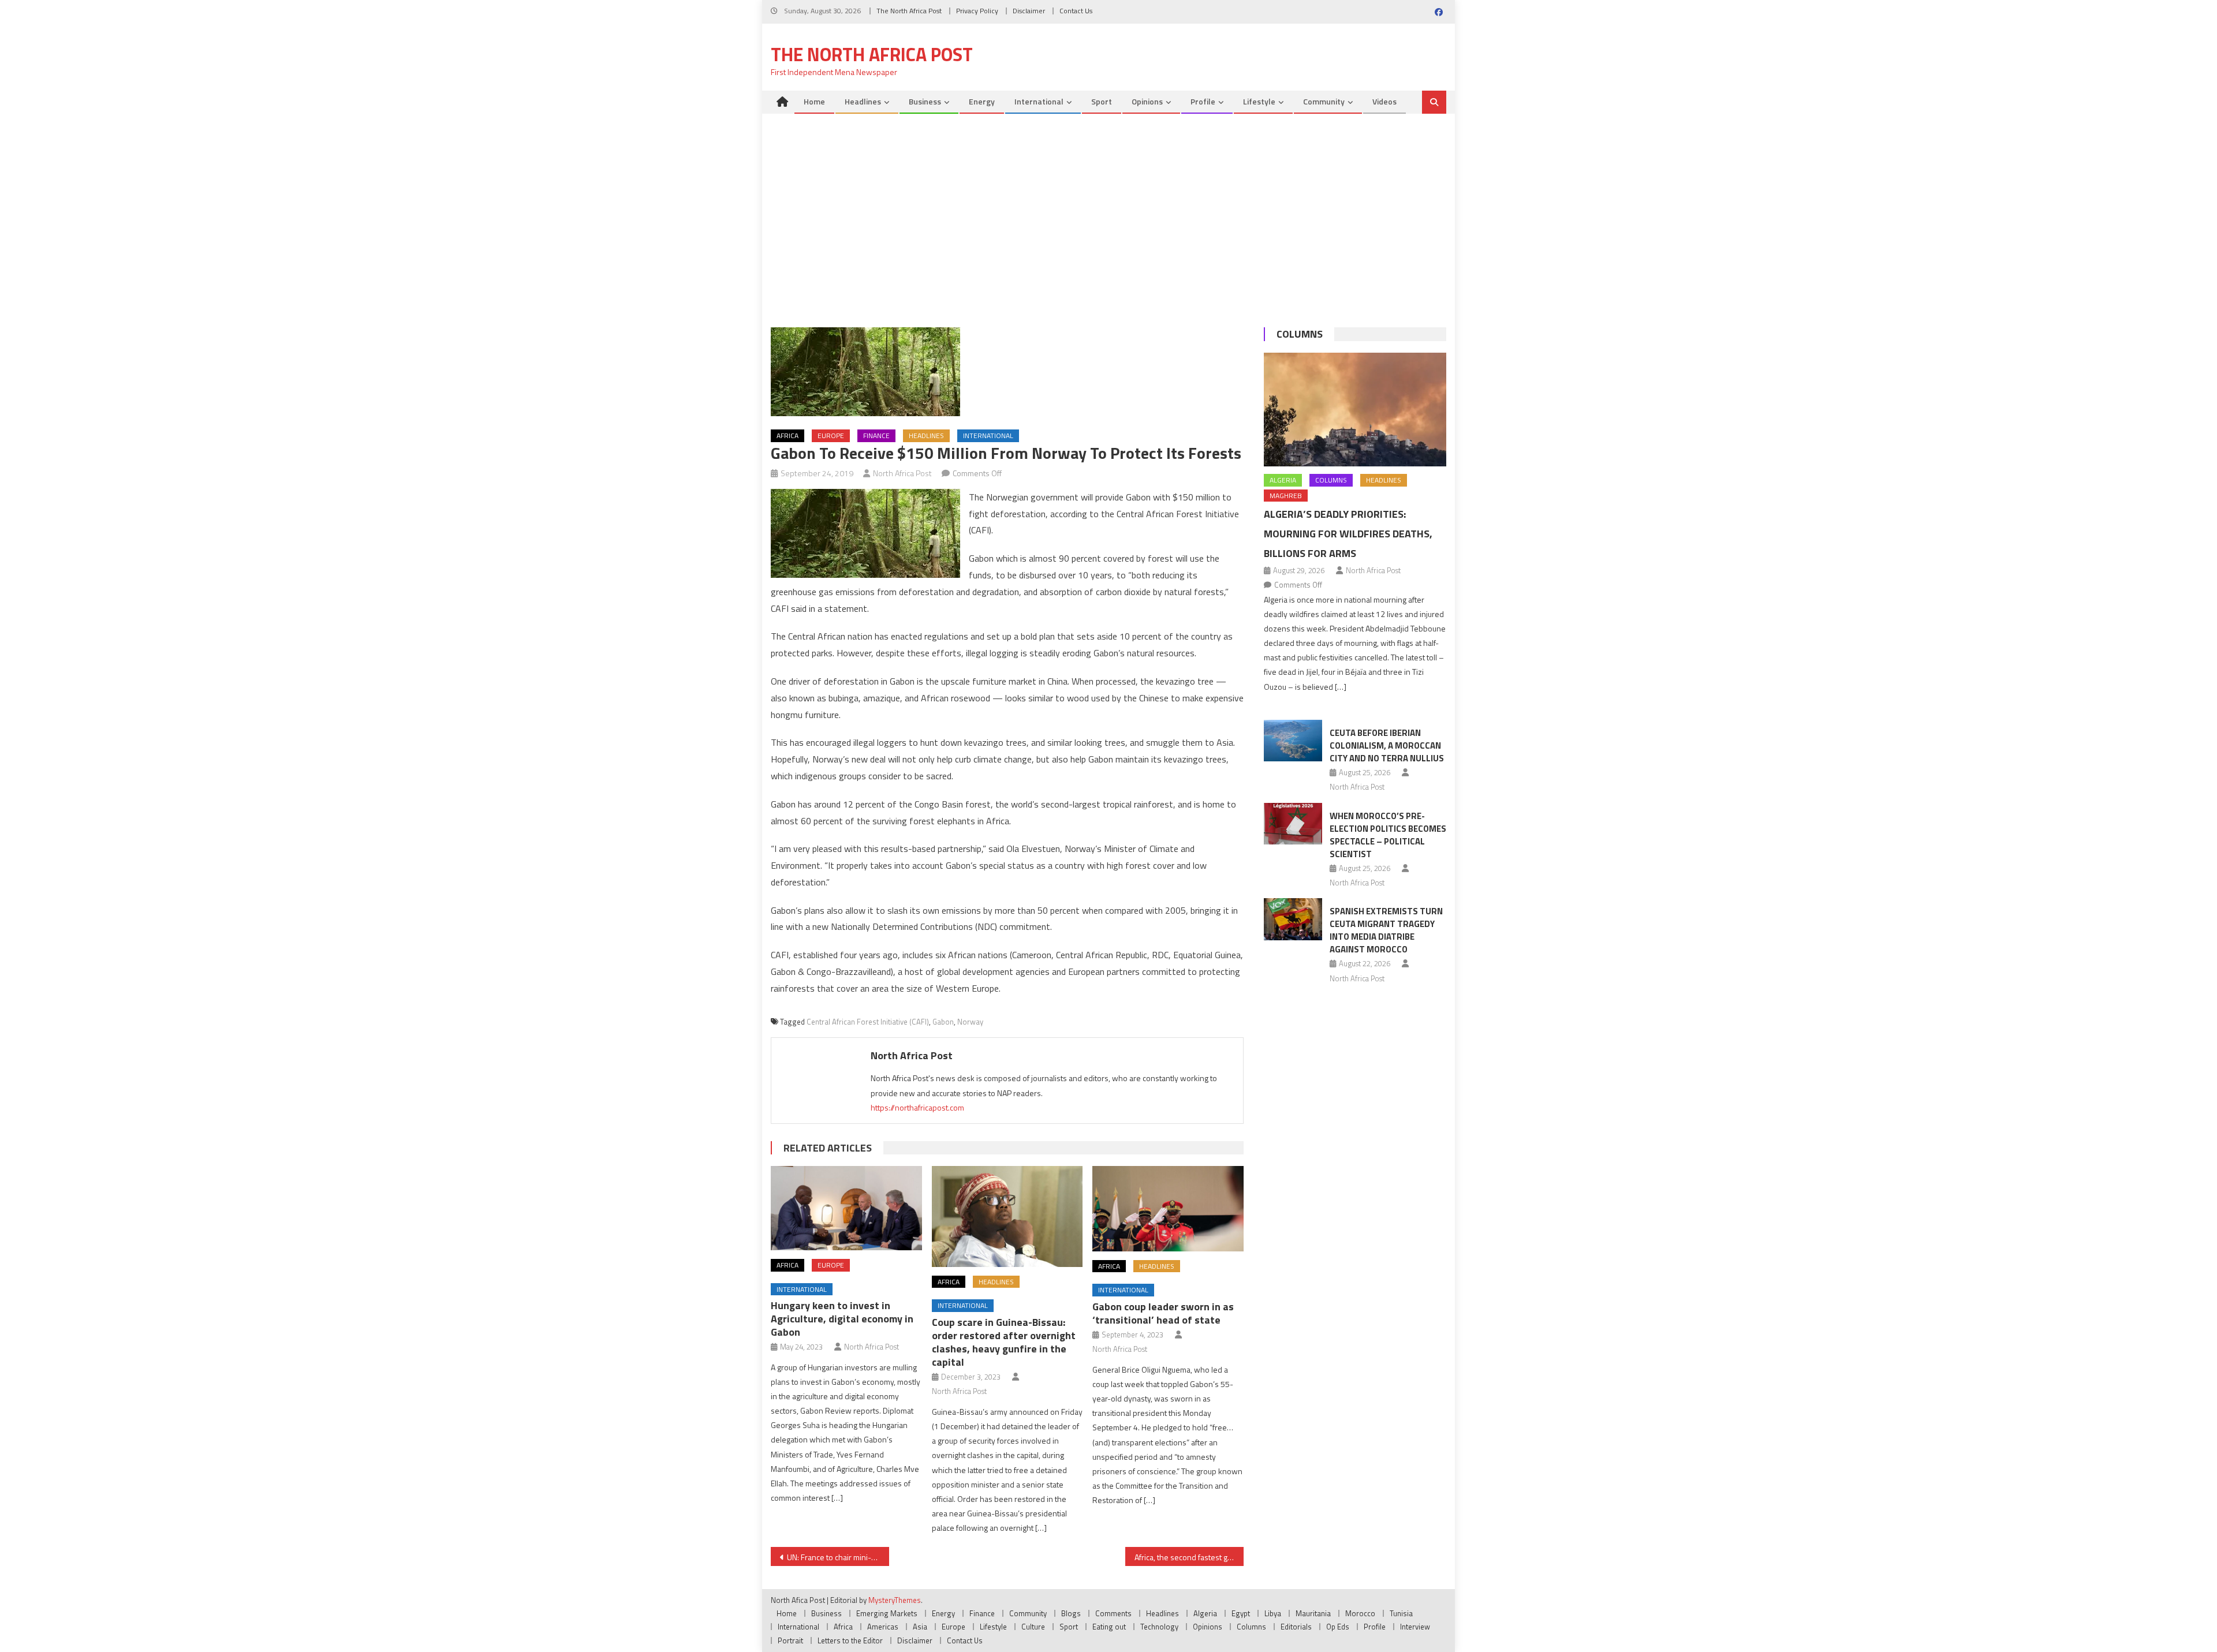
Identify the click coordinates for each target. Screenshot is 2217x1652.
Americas (883, 1627)
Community (1324, 101)
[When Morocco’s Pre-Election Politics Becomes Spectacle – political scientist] (1293, 824)
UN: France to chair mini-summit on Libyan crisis (838, 1557)
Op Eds (1338, 1627)
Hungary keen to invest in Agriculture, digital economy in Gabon (842, 1319)
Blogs (1071, 1613)
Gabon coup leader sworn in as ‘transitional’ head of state (1163, 1313)
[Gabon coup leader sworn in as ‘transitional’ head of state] (1168, 1208)
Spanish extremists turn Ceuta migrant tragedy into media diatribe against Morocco (1386, 930)
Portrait (790, 1640)
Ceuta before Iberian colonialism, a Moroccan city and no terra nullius (1387, 745)
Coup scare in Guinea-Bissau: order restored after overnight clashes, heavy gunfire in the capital (1004, 1342)
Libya (1273, 1613)
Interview (1415, 1627)
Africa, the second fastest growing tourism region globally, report (1189, 1557)
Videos (1384, 101)
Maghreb (1286, 496)
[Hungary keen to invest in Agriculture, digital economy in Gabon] (846, 1208)
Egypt (1241, 1613)
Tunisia (1401, 1613)
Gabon (943, 1022)
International (1039, 101)
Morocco (1360, 1613)
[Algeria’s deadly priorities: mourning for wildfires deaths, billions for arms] (1355, 410)
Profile (1203, 101)
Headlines (863, 101)
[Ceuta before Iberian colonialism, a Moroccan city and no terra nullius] (1293, 741)
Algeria (1283, 480)
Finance (876, 436)
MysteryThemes (895, 1600)
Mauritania (1313, 1613)
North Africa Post (902, 473)
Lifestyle (1259, 101)
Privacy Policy (977, 11)
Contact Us (1076, 11)
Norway (970, 1022)
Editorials (1296, 1627)
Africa (787, 436)
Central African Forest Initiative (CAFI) (868, 1022)
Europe (831, 436)
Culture (1033, 1627)
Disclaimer (1029, 11)
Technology (1159, 1627)
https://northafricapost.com (917, 1107)
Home (814, 101)
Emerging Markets (887, 1613)
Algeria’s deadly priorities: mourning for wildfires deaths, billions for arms (1348, 534)
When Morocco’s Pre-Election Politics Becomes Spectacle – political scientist (1388, 835)
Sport (1102, 101)
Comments (1113, 1613)
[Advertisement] (1108, 223)
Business (925, 101)
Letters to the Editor (850, 1640)
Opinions (1147, 101)
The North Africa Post (909, 11)
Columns (1300, 334)
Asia (920, 1627)
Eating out (1109, 1627)
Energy (982, 101)
